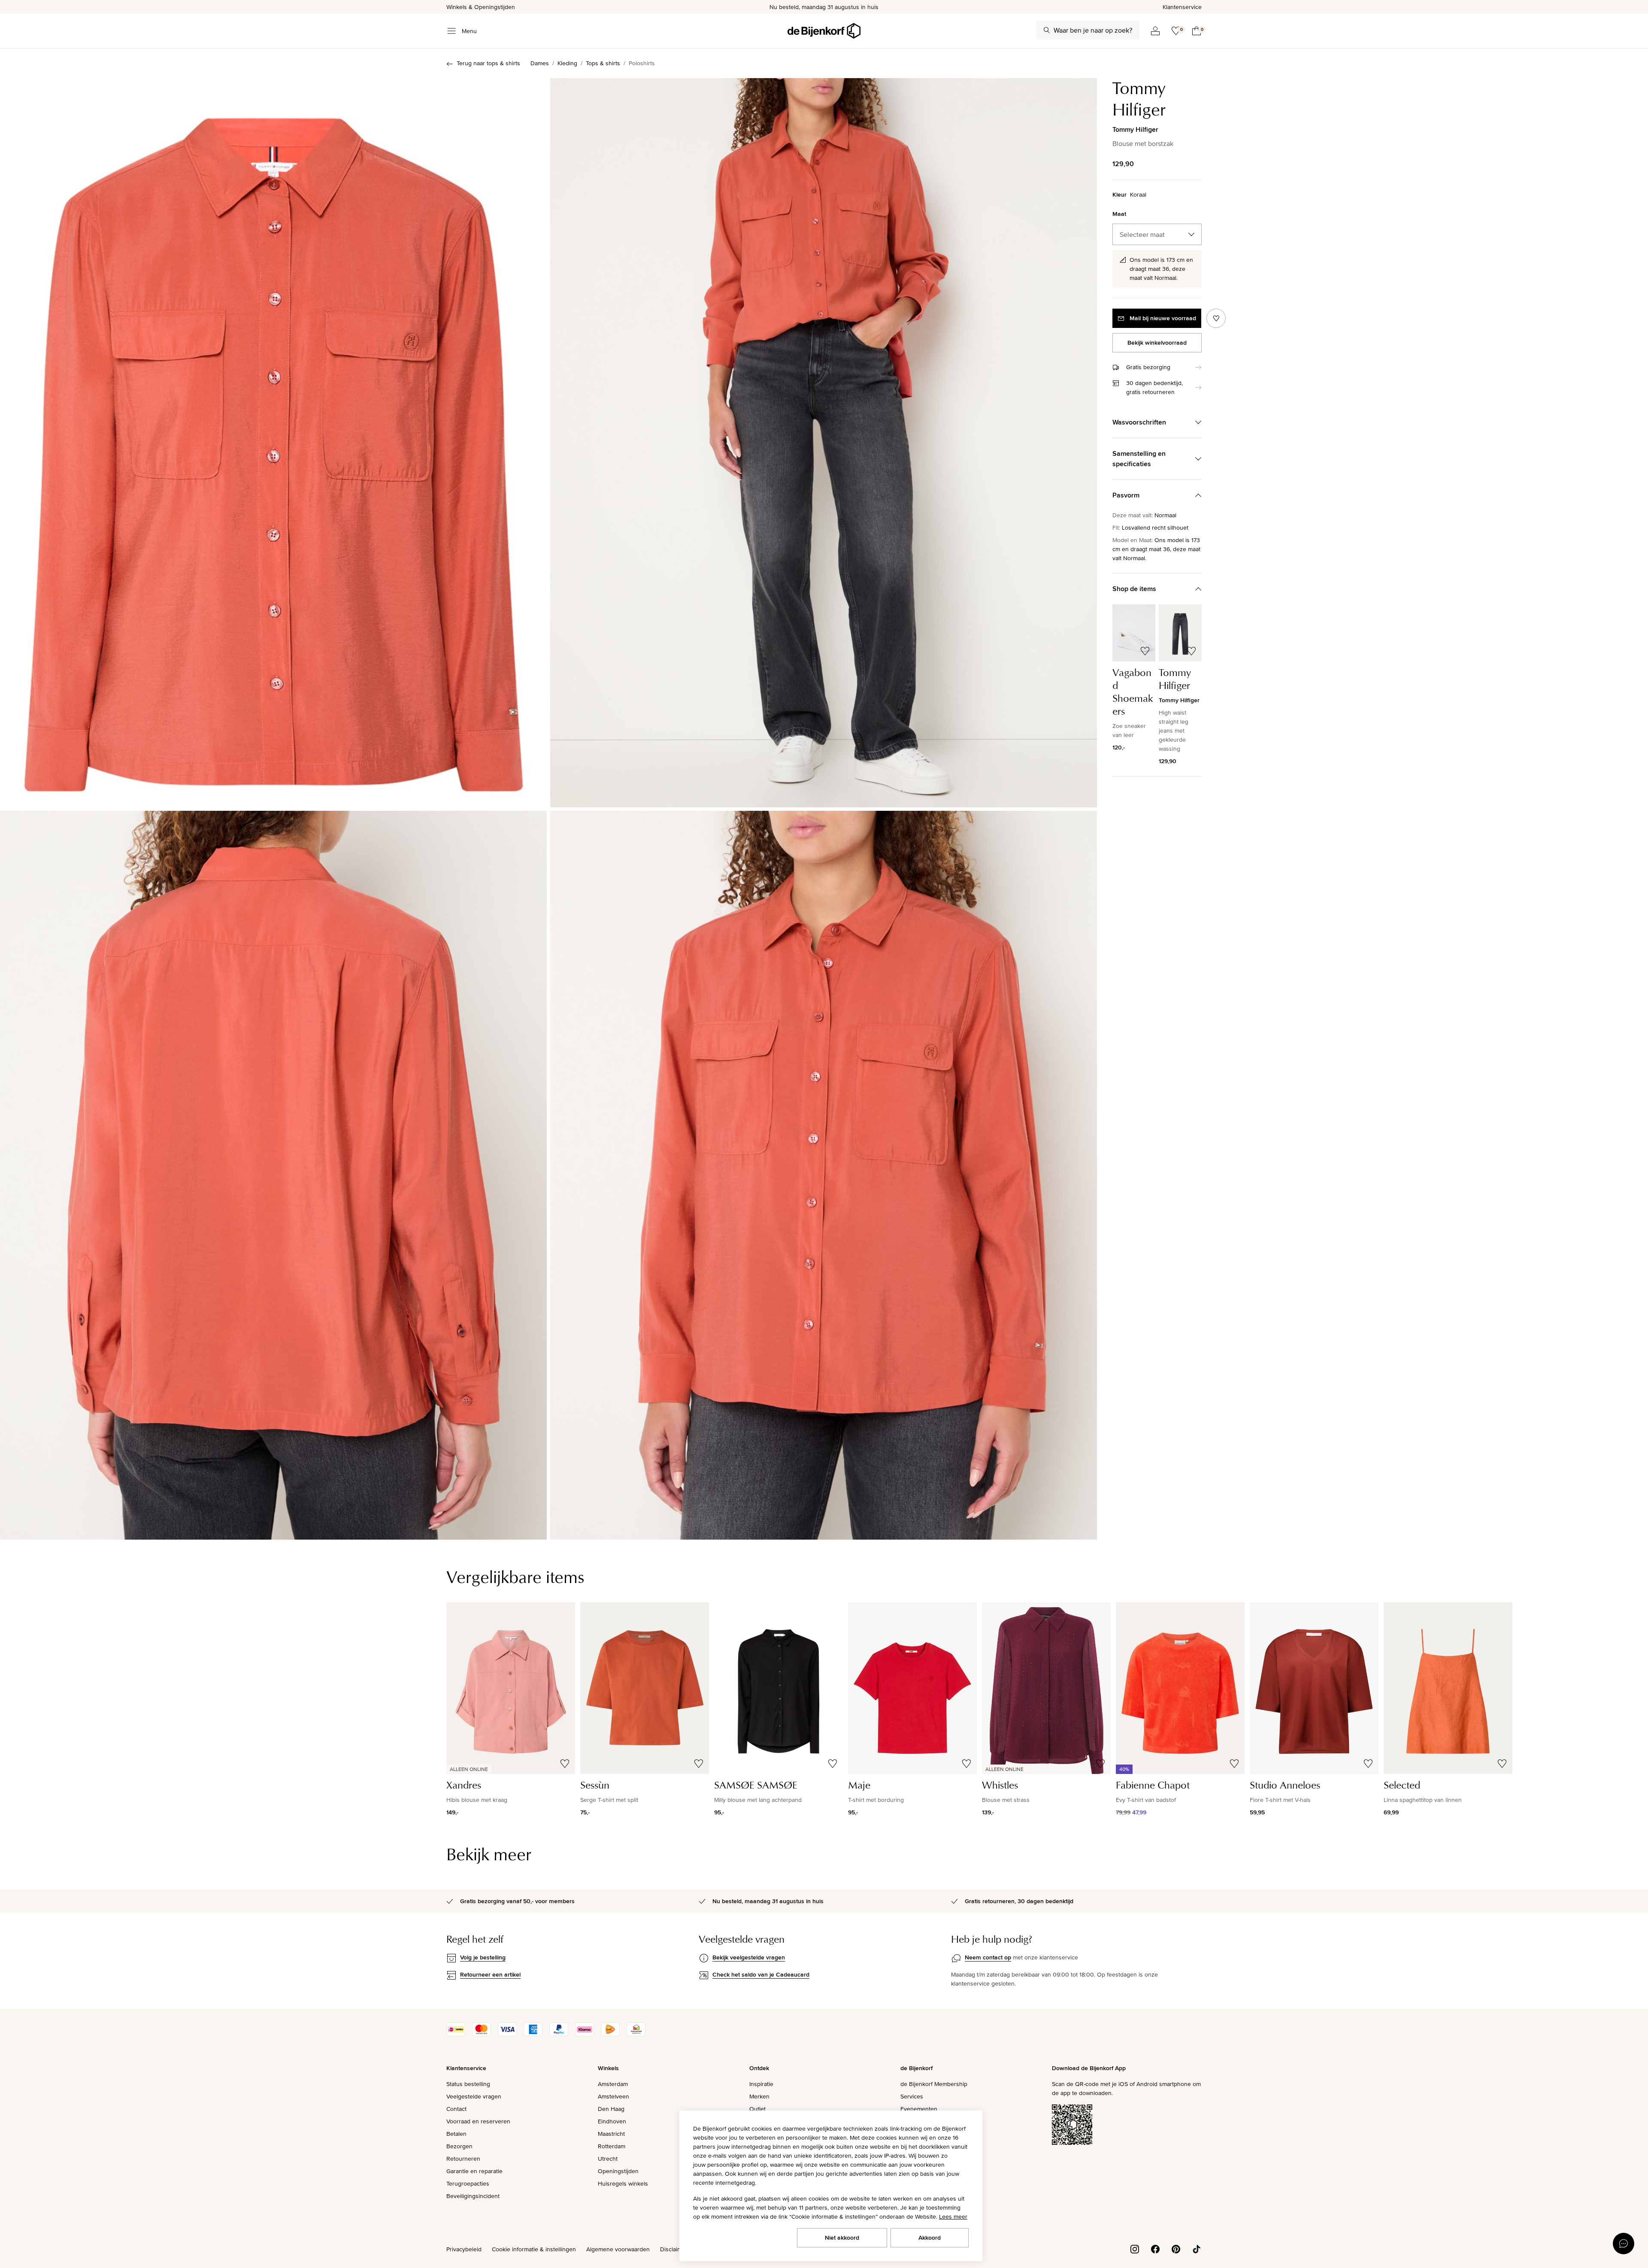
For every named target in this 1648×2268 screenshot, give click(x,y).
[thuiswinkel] (636, 2034)
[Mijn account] (1155, 31)
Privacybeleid (464, 2249)
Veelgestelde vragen (474, 2096)
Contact (456, 2109)
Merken (759, 2096)
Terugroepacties (468, 2183)
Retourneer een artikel (490, 1974)
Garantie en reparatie (474, 2171)
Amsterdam (613, 2084)
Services (912, 2096)
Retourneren (463, 2159)
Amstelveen (613, 2096)
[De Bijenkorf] (824, 31)
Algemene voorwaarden (618, 2249)
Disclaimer (674, 2249)
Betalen (456, 2134)
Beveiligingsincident (473, 2196)
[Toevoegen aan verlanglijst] (1216, 318)
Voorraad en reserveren (478, 2121)
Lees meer (953, 2216)
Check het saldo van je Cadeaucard (761, 1974)
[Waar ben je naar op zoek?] (1047, 30)
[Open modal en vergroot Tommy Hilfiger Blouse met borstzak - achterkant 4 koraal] (273, 1175)
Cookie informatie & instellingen (534, 2249)
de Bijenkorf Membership (934, 2084)
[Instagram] (1135, 2249)
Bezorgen (459, 2146)
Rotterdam (612, 2146)
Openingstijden (618, 2171)
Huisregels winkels (623, 2183)
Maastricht (611, 2134)
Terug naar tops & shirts (488, 63)
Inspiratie (761, 2084)
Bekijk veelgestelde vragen (749, 1957)
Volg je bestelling (483, 1957)
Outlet (757, 2109)
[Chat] (1624, 2244)
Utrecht (608, 2159)
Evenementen (919, 2109)
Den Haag (611, 2109)
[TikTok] (1197, 2249)
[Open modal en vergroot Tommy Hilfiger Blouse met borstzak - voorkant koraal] (273, 443)
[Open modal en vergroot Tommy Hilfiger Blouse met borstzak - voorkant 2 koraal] (824, 443)
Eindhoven (612, 2121)
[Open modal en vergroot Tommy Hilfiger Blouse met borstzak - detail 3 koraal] (824, 1175)
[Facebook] (1155, 2249)
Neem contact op (988, 1957)
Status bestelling (468, 2084)
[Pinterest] (1176, 2249)
